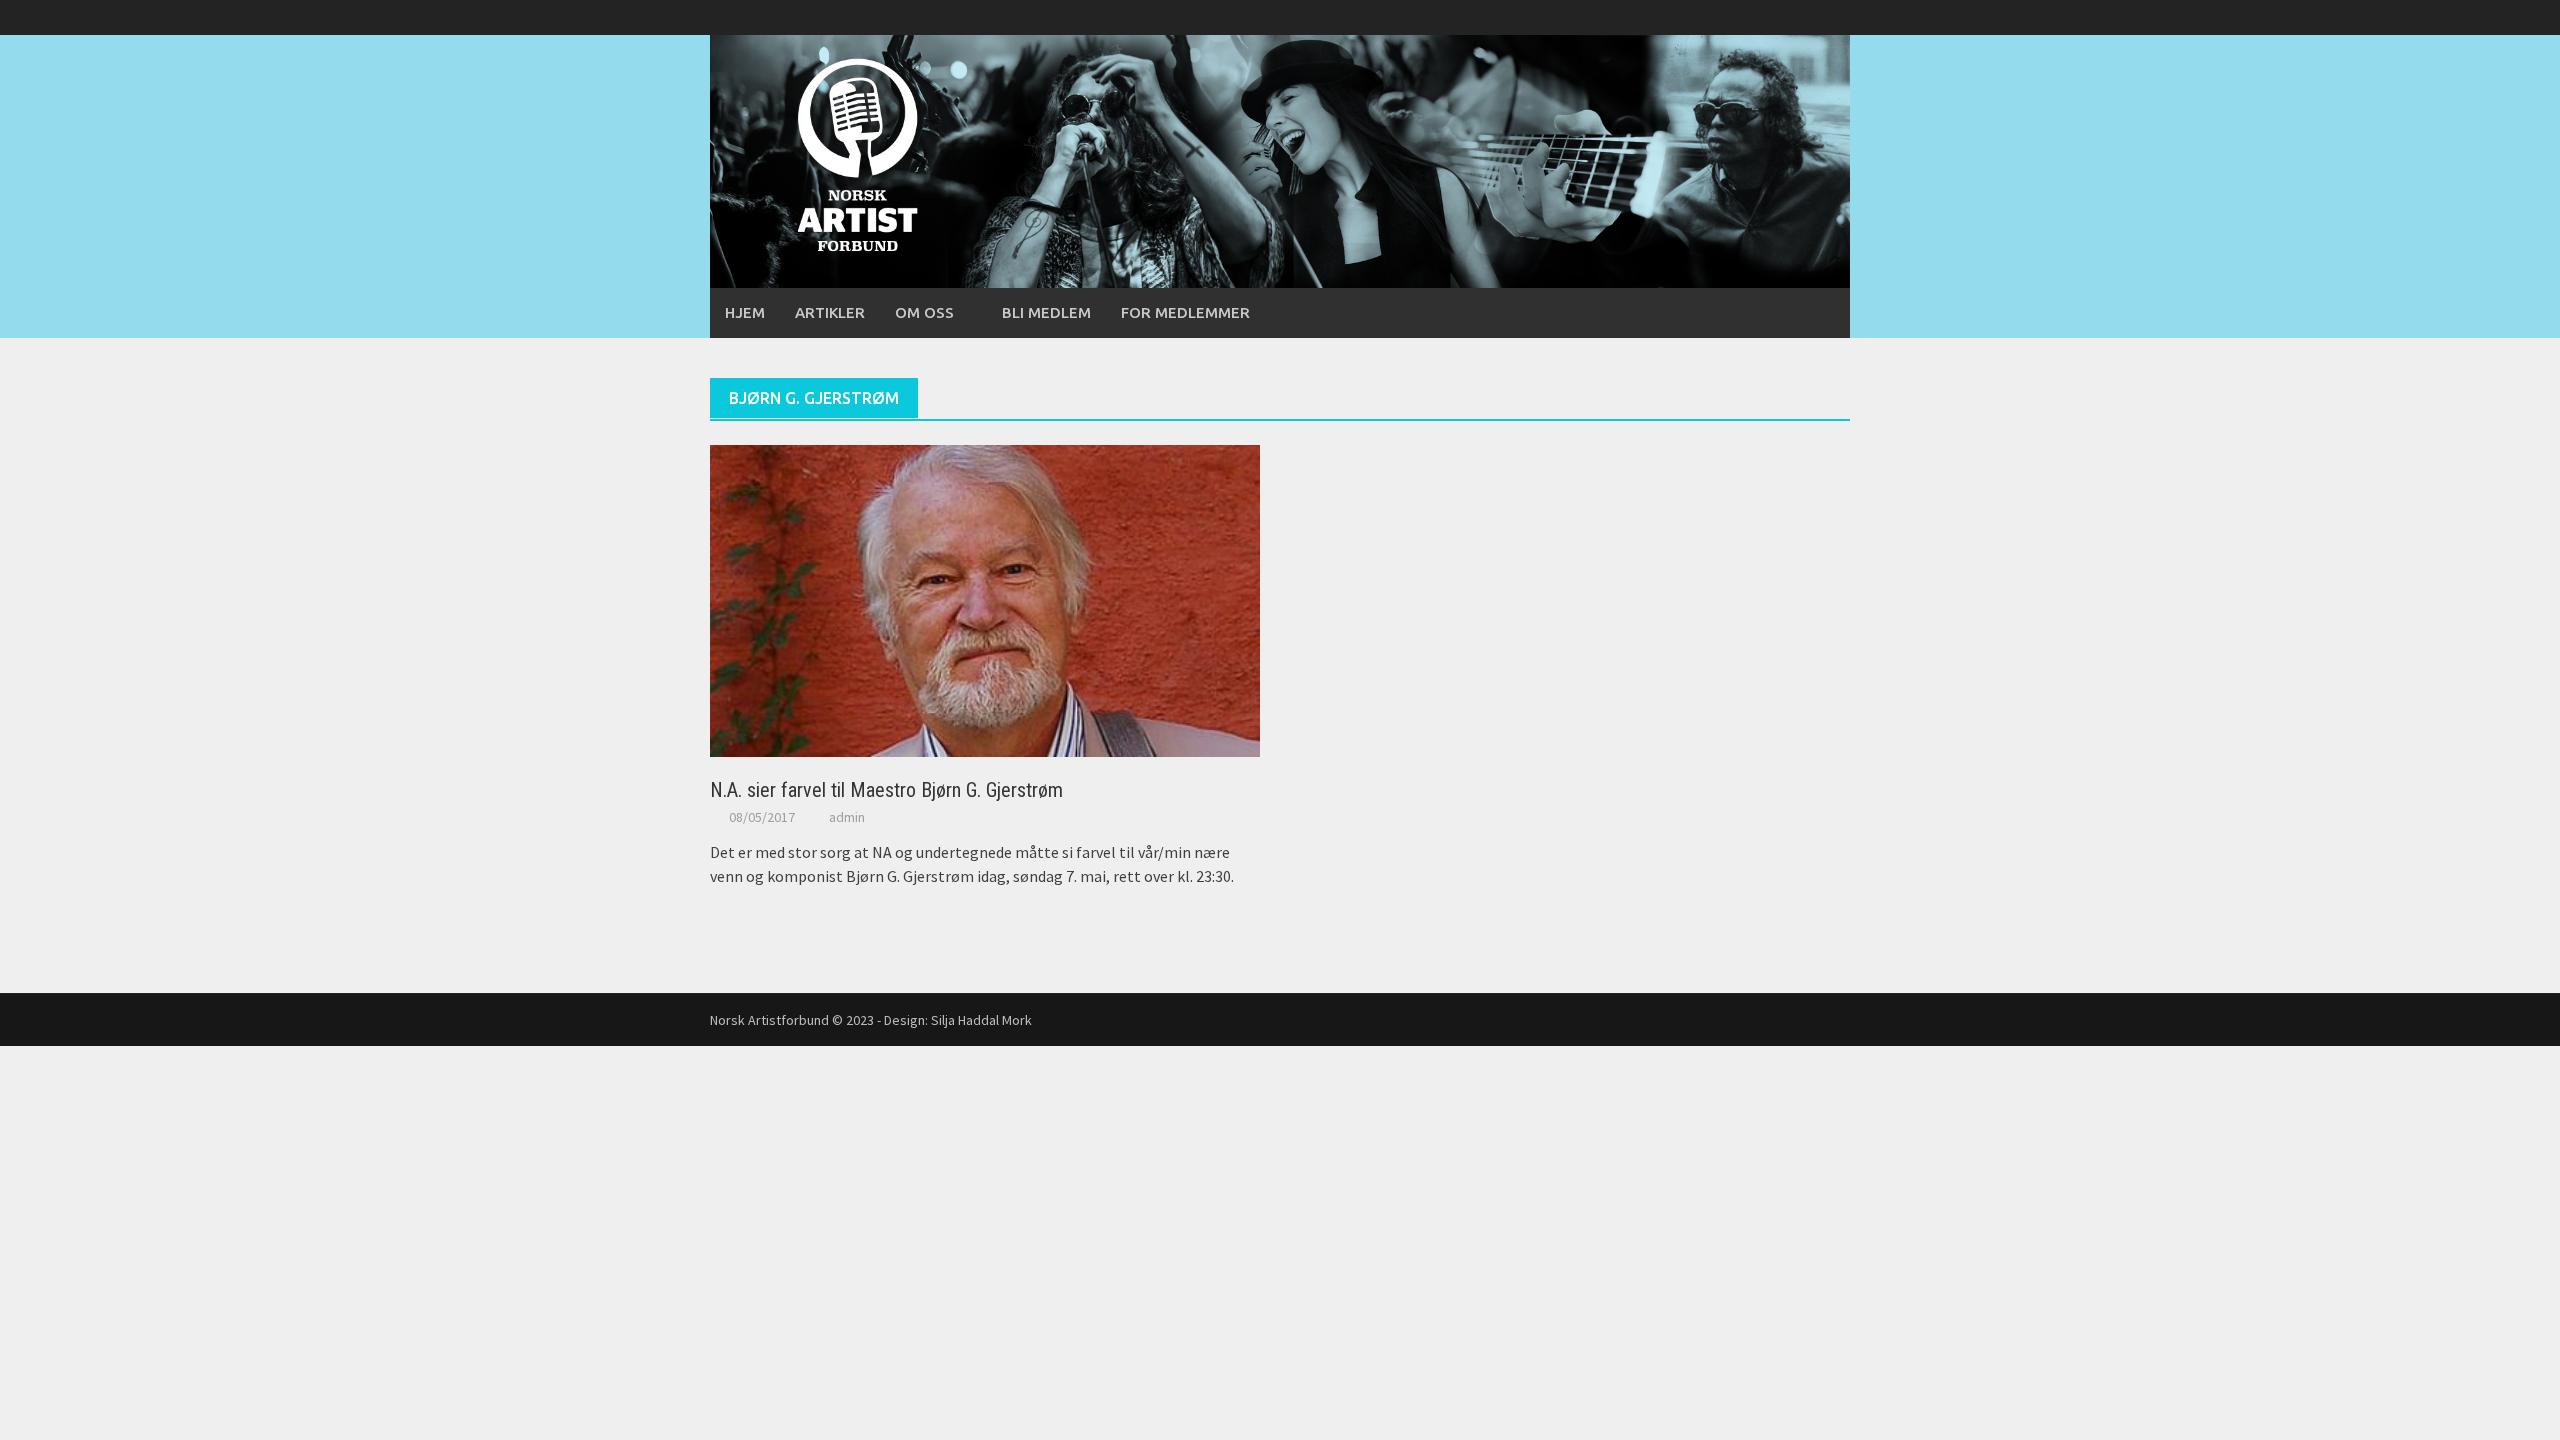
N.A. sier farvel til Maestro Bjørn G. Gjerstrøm (886, 790)
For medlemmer (1185, 312)
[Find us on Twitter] (1800, 17)
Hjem (745, 312)
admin (847, 817)
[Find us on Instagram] (1834, 17)
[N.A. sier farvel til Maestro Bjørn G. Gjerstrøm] (985, 599)
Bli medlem (1046, 312)
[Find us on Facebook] (1766, 17)
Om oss (924, 312)
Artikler (830, 312)
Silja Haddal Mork (981, 1020)
